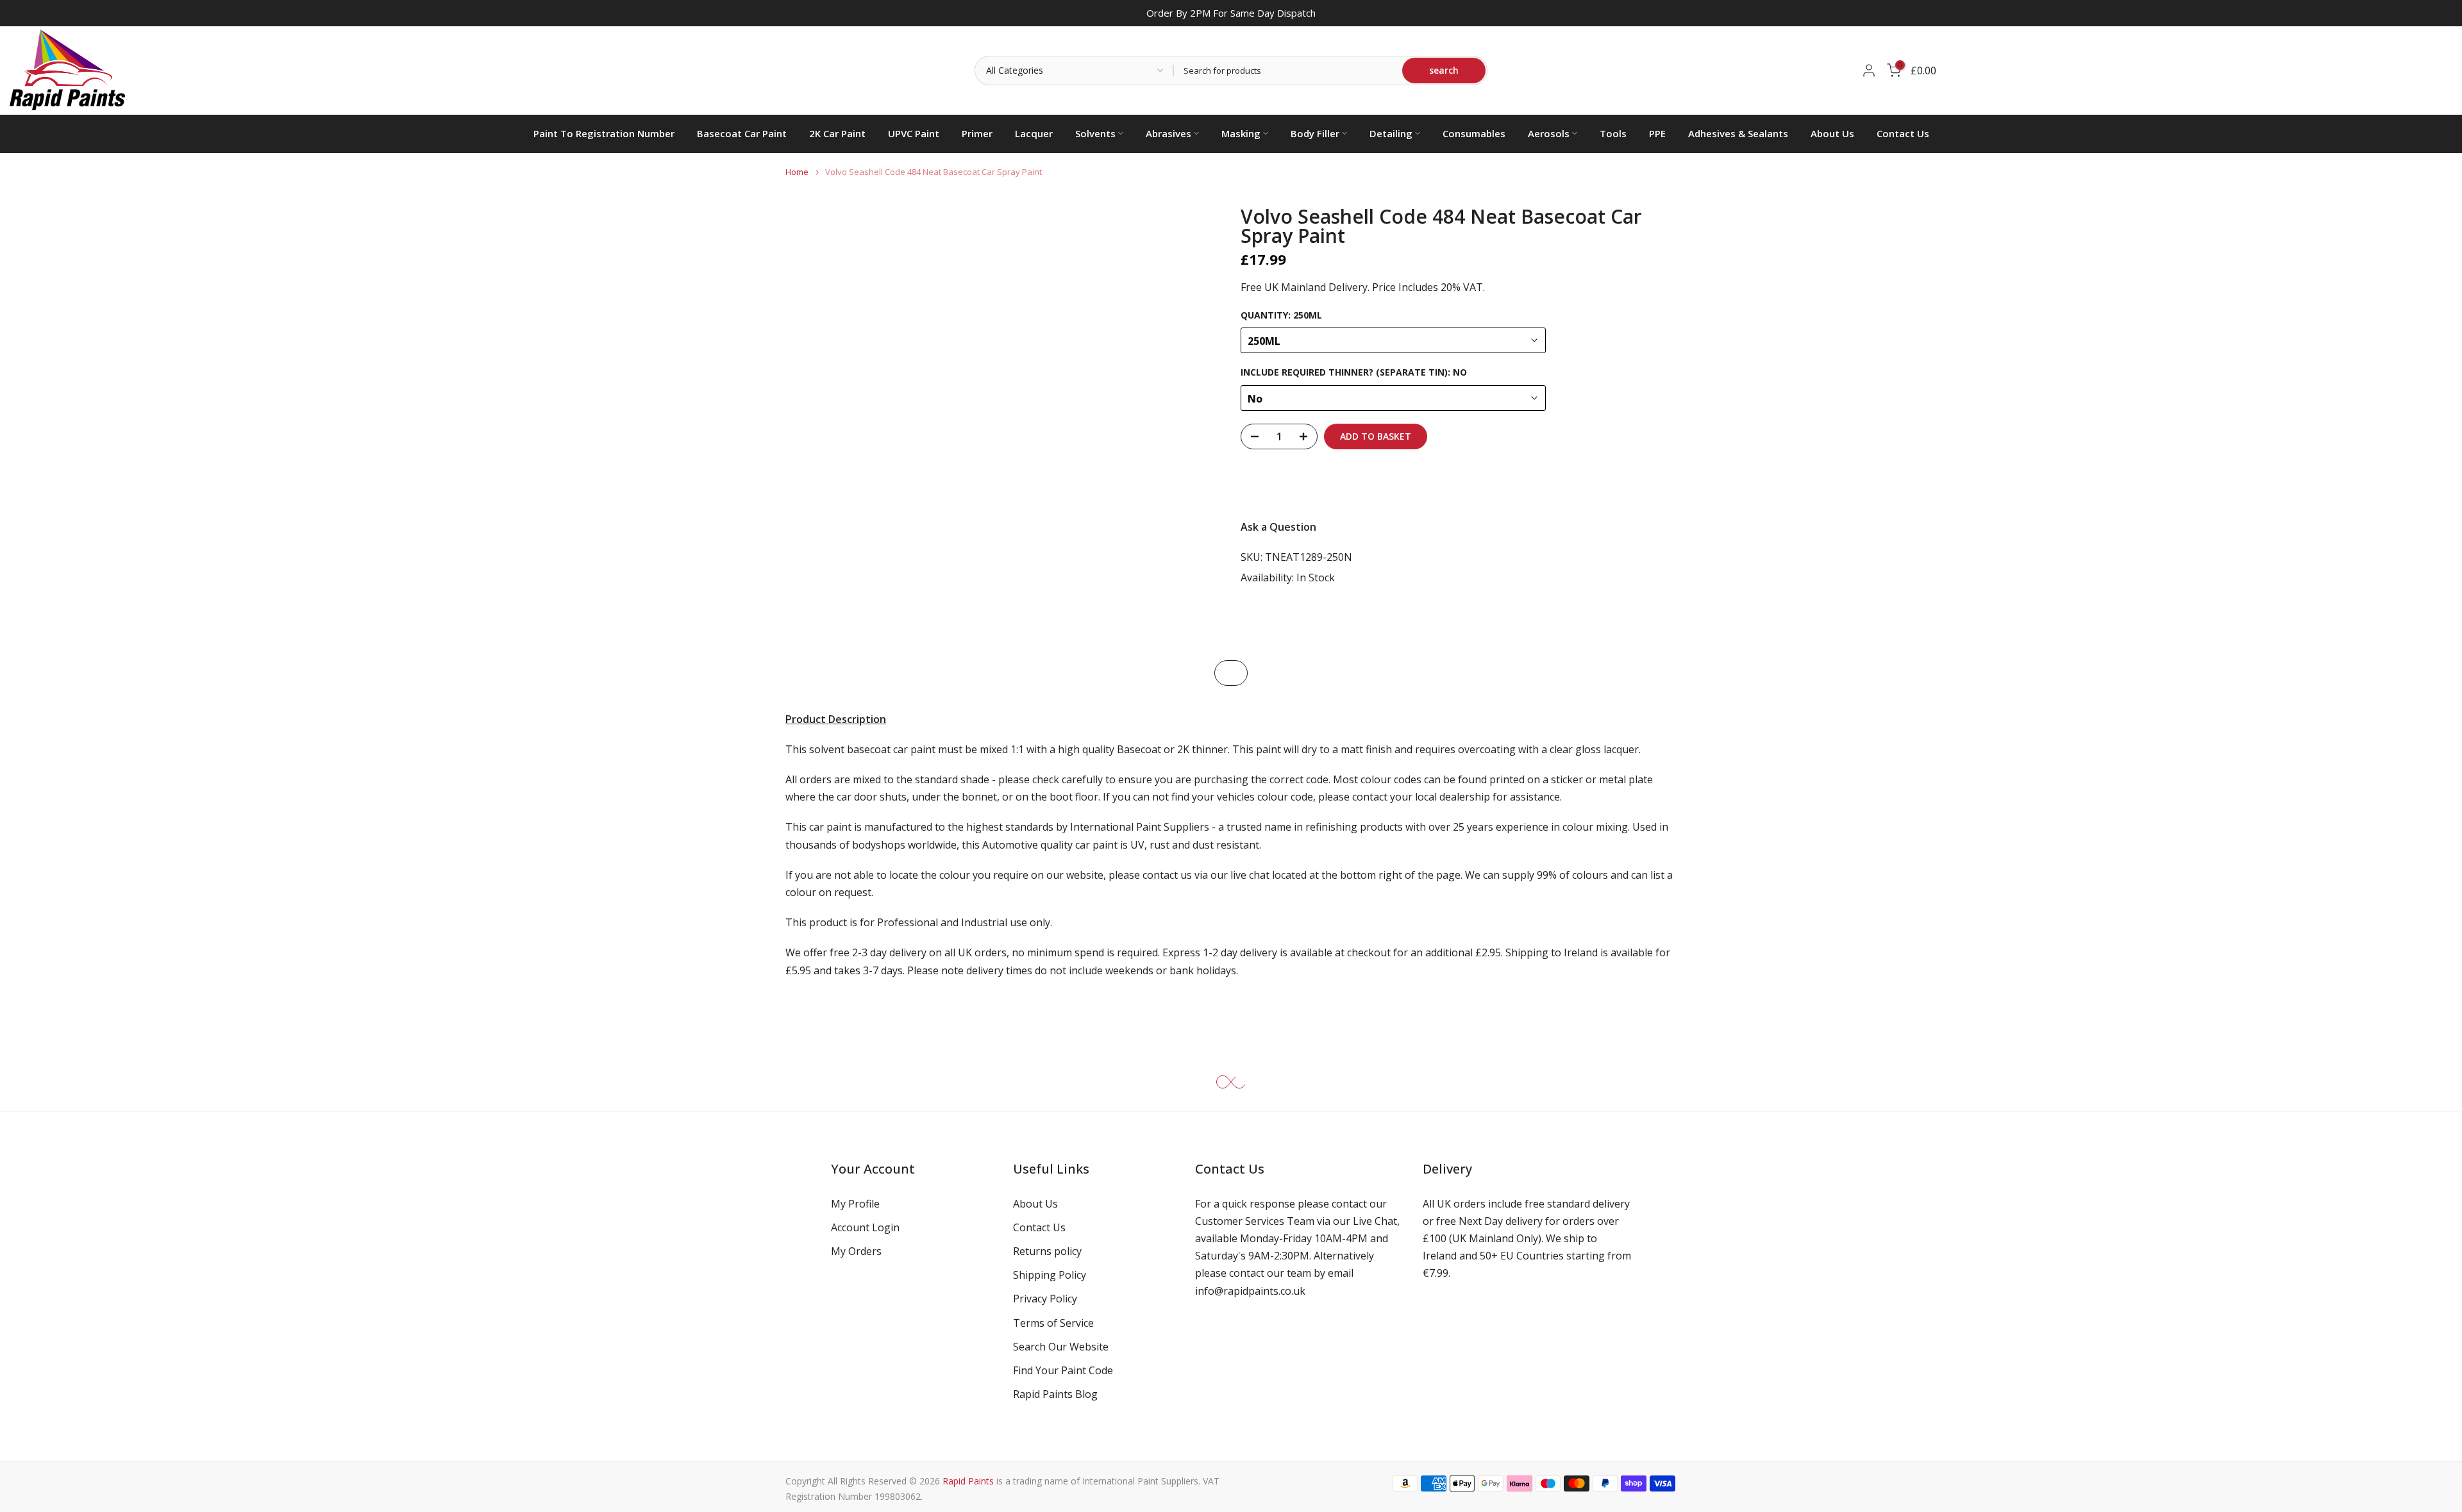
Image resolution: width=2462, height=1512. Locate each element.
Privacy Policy (1045, 1299)
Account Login (865, 1227)
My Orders (856, 1251)
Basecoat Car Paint (742, 133)
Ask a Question (1278, 527)
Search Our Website (1061, 1347)
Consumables (1474, 133)
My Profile (855, 1204)
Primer (977, 133)
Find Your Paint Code (1063, 1370)
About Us (1832, 133)
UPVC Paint (914, 133)
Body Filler (1315, 133)
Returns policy (1047, 1251)
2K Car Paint (837, 133)
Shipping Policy (1050, 1275)
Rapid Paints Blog (1055, 1394)
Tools (1613, 133)
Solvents (1095, 133)
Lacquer (1034, 133)
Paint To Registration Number (604, 133)
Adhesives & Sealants (1738, 133)
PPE (1657, 133)
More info (1641, 484)
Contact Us (1903, 133)
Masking (1241, 133)
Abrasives (1168, 133)
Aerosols (1549, 133)
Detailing (1391, 133)
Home (797, 172)
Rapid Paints (968, 1481)
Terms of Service (1053, 1323)
